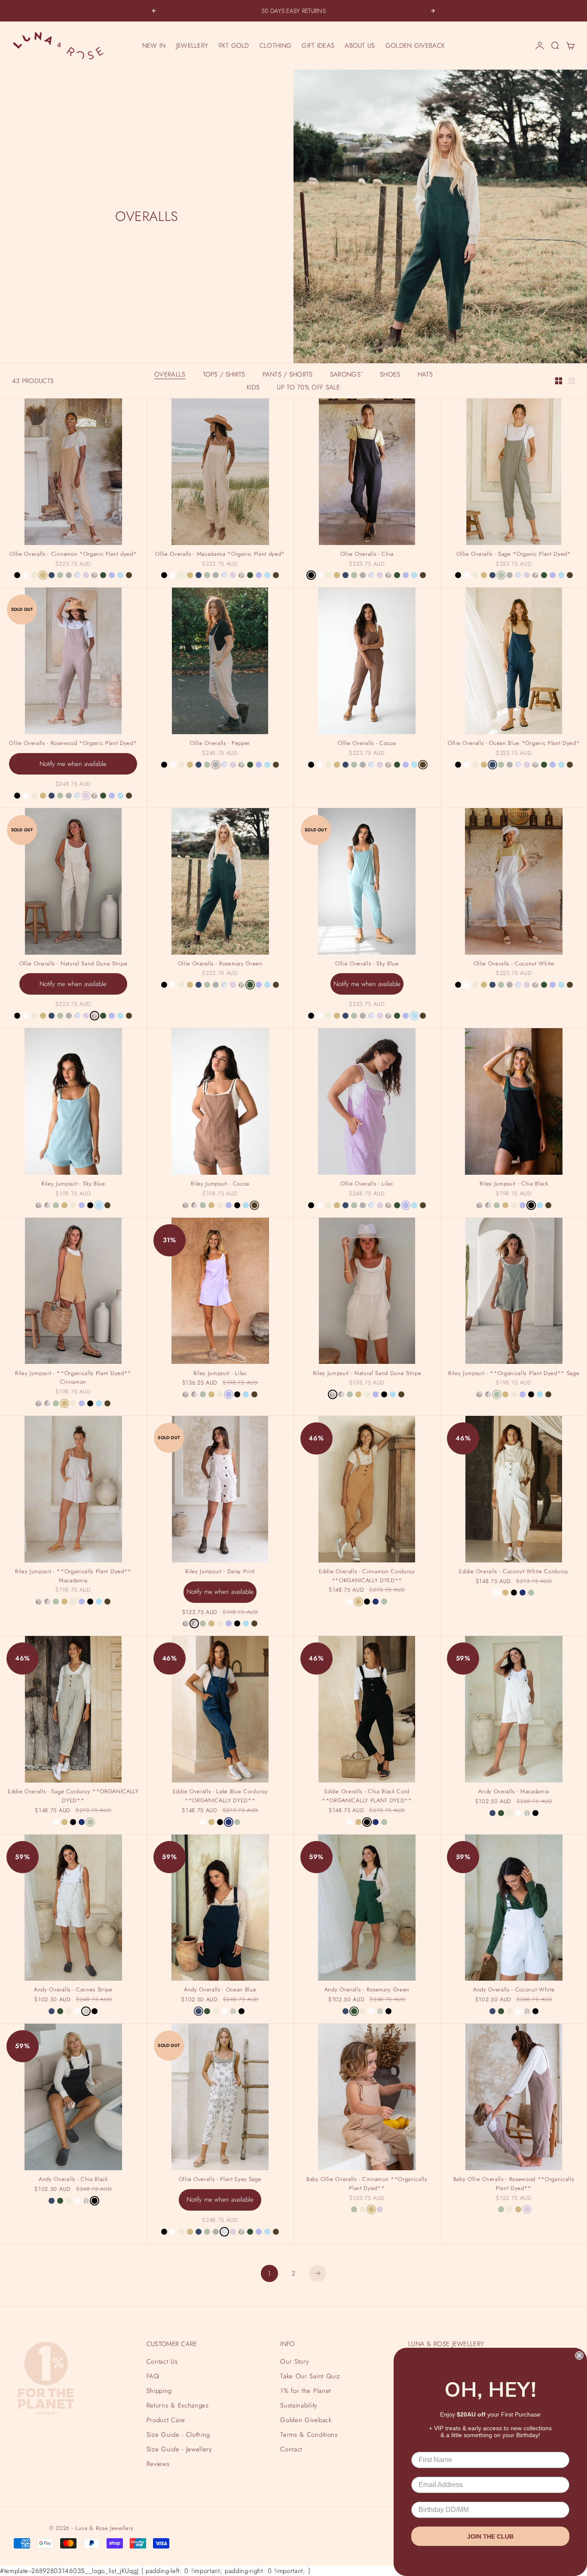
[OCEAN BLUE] (52, 575)
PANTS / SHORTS (288, 374)
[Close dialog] (579, 2355)
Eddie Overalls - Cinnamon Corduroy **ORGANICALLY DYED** (367, 1577)
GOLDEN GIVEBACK (415, 46)
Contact (291, 2449)
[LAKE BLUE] (376, 1602)
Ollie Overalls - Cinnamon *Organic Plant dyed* (73, 555)
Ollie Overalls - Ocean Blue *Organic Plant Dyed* (514, 744)
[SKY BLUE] (120, 575)
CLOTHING (275, 46)
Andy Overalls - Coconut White (514, 1991)
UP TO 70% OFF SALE (308, 387)
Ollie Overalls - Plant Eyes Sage (220, 2180)
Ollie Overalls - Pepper (220, 744)
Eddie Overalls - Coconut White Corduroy (514, 1572)
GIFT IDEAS (318, 46)
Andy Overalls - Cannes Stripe (73, 1991)
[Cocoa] (129, 575)
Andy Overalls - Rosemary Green (367, 1991)
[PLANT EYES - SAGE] (77, 575)
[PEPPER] (69, 575)
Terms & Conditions (309, 2435)
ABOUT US (360, 46)
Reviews (158, 2464)
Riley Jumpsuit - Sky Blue (73, 1185)
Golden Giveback (306, 2420)
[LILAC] (112, 575)
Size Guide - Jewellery (179, 2449)
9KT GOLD (234, 46)
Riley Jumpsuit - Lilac (220, 1374)
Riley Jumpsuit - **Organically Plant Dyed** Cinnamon (73, 1378)
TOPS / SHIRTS (224, 374)
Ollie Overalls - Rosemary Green (220, 965)
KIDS (253, 387)
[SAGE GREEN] (60, 575)
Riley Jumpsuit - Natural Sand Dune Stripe (367, 1374)
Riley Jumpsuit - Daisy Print (220, 1572)
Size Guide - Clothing (178, 2435)
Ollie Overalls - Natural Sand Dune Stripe (73, 965)
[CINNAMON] (43, 575)
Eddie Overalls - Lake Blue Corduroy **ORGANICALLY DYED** (220, 1797)
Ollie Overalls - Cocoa (367, 744)
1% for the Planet (305, 2391)
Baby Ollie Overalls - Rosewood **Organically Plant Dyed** (514, 2185)
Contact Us (162, 2362)
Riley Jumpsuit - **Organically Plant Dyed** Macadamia (73, 1577)
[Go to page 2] (318, 2273)
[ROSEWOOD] (86, 575)
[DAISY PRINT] (47, 1205)
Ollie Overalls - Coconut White (514, 965)
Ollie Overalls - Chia (367, 555)
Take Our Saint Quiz (310, 2376)
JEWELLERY (192, 46)
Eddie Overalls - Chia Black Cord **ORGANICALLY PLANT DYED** (367, 1797)
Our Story (295, 2362)
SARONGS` (346, 374)
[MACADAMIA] (34, 575)
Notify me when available (73, 764)
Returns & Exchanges (178, 2405)
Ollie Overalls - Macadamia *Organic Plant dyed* (220, 555)
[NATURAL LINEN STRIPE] (527, 1813)
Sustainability (299, 2405)
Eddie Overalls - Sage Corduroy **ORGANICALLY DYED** (73, 1797)
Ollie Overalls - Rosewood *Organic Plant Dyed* (73, 744)
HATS (425, 374)
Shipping (159, 2391)
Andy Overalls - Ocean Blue (220, 1991)
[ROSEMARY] (103, 575)
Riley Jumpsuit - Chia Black (514, 1185)
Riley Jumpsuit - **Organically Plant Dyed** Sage (514, 1374)
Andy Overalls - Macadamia (514, 1792)
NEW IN (154, 46)
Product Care (166, 2420)
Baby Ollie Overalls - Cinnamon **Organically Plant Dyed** (367, 2185)
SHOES (390, 374)
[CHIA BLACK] (17, 575)
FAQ (153, 2376)
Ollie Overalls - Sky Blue (367, 965)
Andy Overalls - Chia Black (73, 2180)
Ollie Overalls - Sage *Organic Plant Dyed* (514, 555)
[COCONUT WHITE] (26, 575)
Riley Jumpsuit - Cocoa (220, 1185)
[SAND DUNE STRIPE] (95, 575)
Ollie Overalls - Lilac (367, 1185)
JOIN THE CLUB (490, 2536)
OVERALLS (170, 374)
